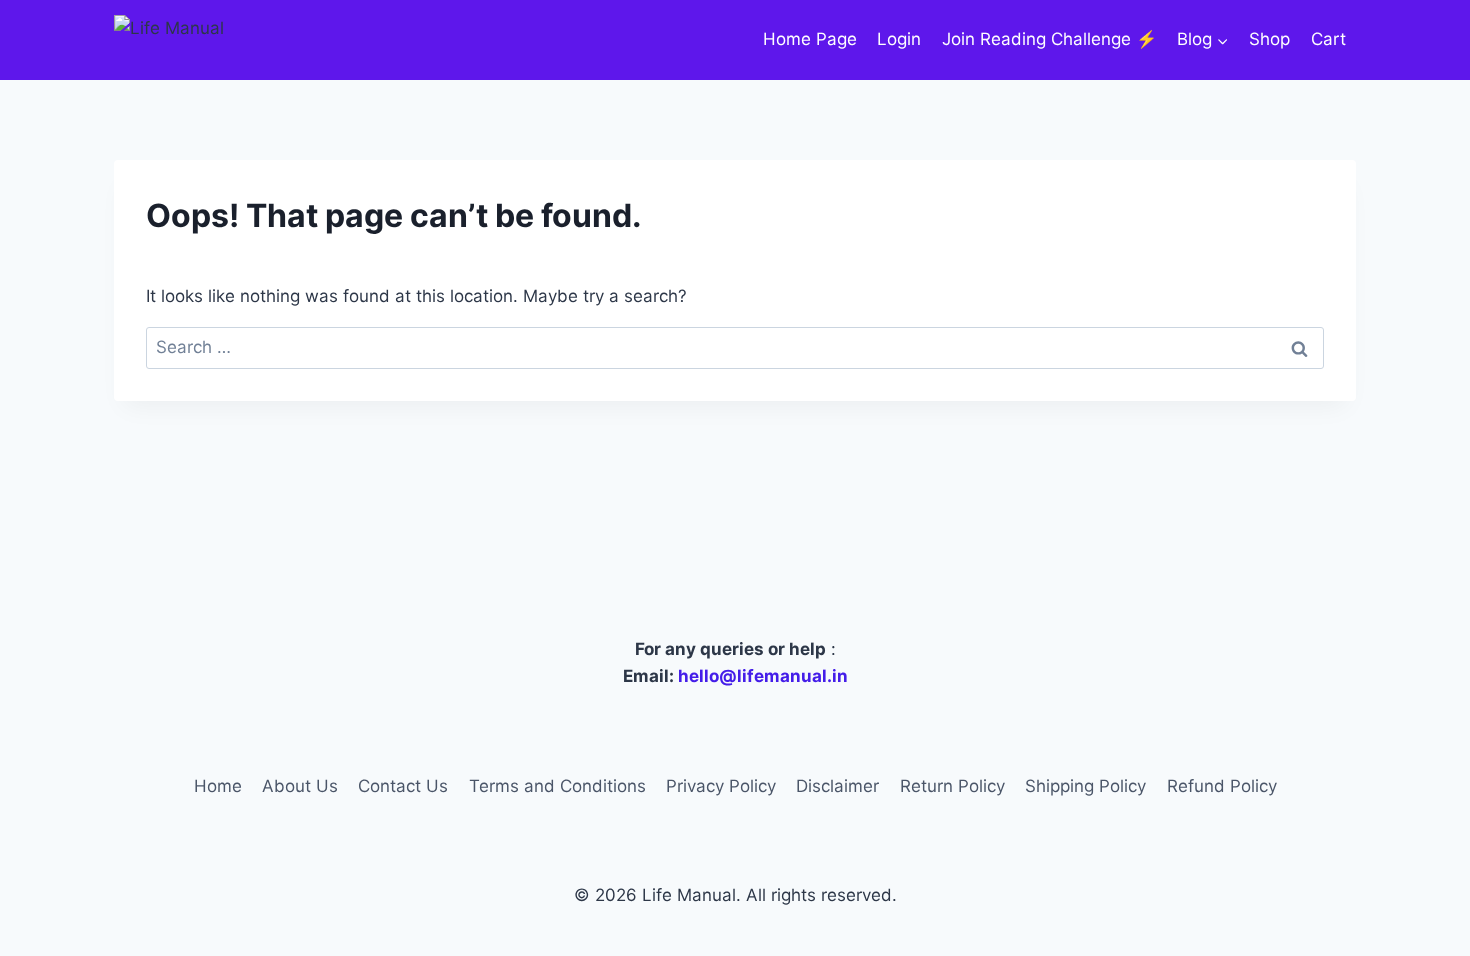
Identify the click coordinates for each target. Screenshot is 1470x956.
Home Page (810, 39)
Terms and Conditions (557, 786)
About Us (300, 786)
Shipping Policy (1085, 786)
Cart (1328, 39)
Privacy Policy (721, 786)
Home (218, 786)
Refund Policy (1222, 786)
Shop (1269, 39)
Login (899, 39)
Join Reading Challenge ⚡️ (1049, 39)
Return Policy (952, 786)
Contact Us (403, 786)
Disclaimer (837, 786)
